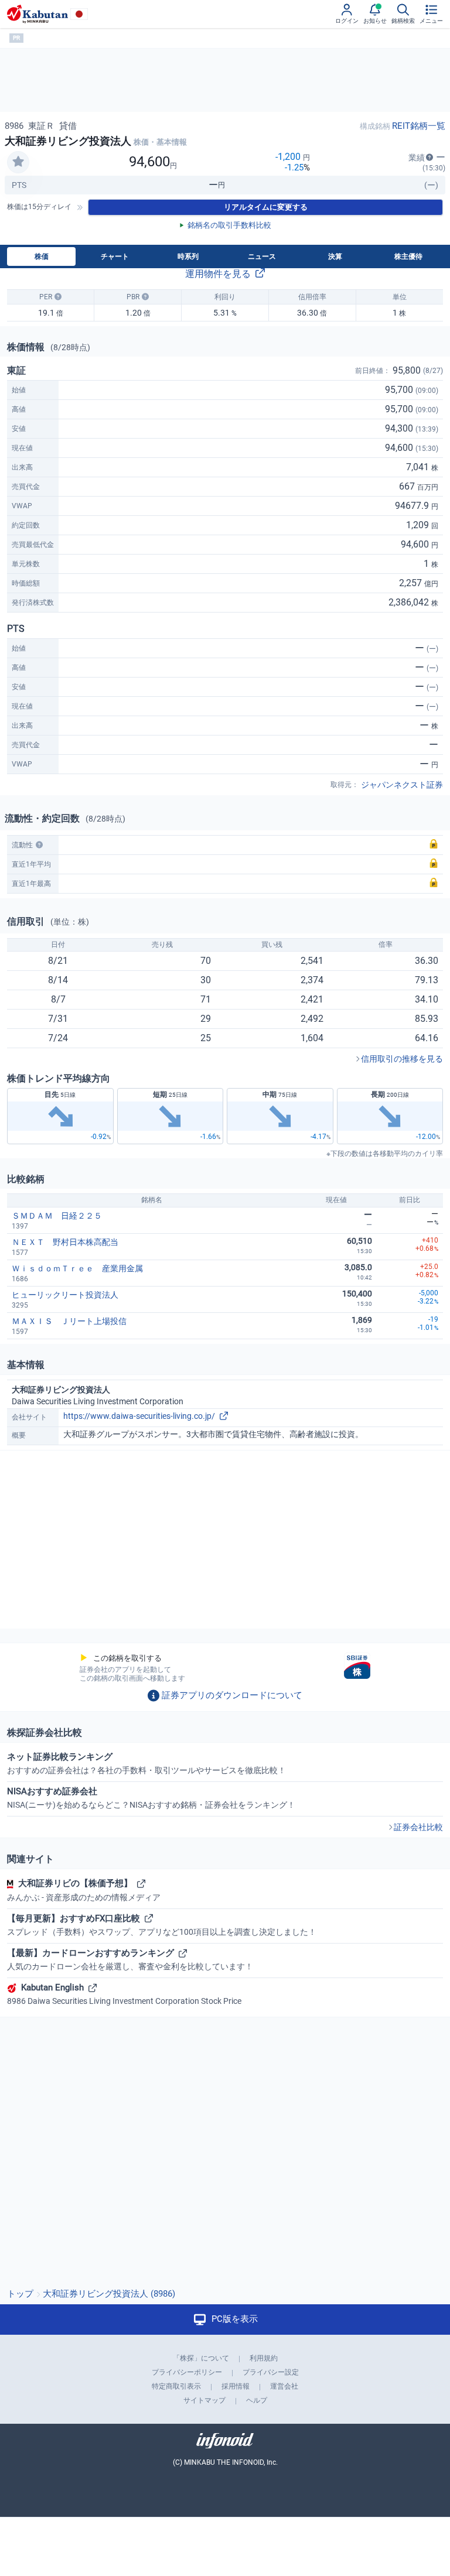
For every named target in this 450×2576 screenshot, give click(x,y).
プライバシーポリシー (187, 2372)
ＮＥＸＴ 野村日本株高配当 (65, 1242)
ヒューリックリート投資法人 (65, 1295)
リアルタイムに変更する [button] (266, 207)
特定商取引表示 (176, 2386)
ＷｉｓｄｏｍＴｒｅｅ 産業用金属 (77, 1268)
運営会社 (284, 2386)
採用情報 (236, 2386)
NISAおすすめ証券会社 (151, 1798)
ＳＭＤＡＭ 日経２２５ (57, 1216)
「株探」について (201, 2358)
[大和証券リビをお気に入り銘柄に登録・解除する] (18, 162)
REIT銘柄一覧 (419, 126)
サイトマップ (204, 2400)
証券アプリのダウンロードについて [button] (232, 1695)
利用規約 (264, 2358)
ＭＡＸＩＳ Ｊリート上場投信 (69, 1321)
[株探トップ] (37, 14)
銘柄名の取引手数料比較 (229, 225)
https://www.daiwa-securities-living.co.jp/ (139, 1416)
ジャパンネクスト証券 (402, 785)
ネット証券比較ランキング (146, 1763)
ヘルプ (257, 2400)
